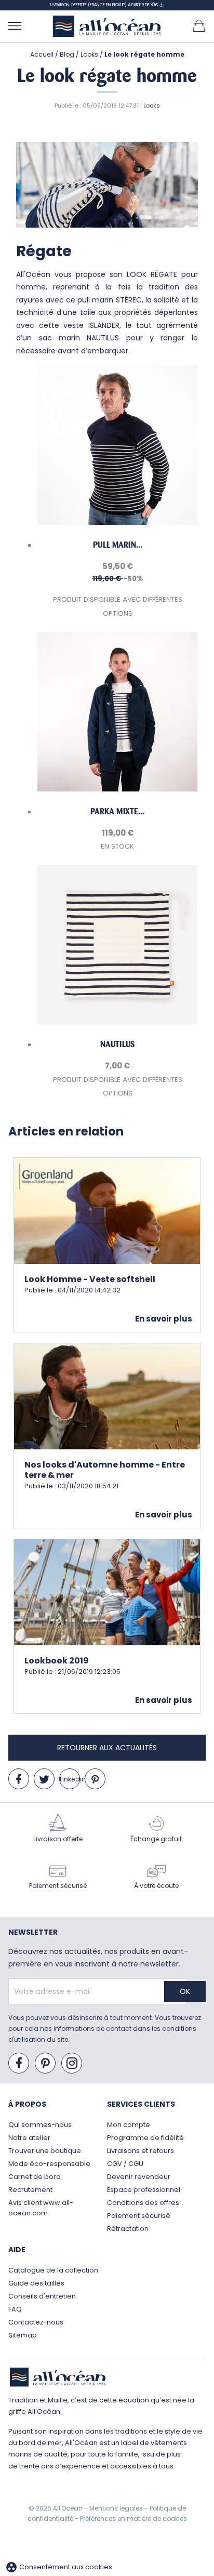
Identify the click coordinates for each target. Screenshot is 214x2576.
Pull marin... (118, 545)
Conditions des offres (143, 2203)
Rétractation (128, 2229)
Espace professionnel (144, 2190)
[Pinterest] (46, 2064)
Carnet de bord (35, 2177)
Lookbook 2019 (57, 1661)
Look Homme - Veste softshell (90, 1279)
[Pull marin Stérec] (117, 445)
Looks (152, 105)
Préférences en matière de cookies (133, 2519)
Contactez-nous (36, 2322)
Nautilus (117, 1044)
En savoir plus (164, 1319)
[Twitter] (44, 1779)
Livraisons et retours (141, 2151)
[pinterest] (95, 1779)
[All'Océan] (107, 26)
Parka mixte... (117, 811)
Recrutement (30, 2190)
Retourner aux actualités (107, 1748)
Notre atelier (29, 2138)
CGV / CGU (125, 2164)
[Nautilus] (117, 944)
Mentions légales (117, 2508)
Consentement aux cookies (59, 2567)
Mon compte (129, 2125)
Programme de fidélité (145, 2138)
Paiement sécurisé (139, 2216)
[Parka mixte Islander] (117, 712)
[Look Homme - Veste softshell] (107, 1210)
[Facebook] (19, 1779)
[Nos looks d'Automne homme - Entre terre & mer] (107, 1396)
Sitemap (23, 2335)
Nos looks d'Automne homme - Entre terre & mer (105, 1470)
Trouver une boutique (45, 2151)
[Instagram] (72, 2064)
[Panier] (199, 25)
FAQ (15, 2309)
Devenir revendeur (139, 2177)
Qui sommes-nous (40, 2125)
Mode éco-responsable (49, 2164)
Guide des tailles (36, 2283)
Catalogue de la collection (53, 2270)
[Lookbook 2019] (107, 1591)
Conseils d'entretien (42, 2296)
